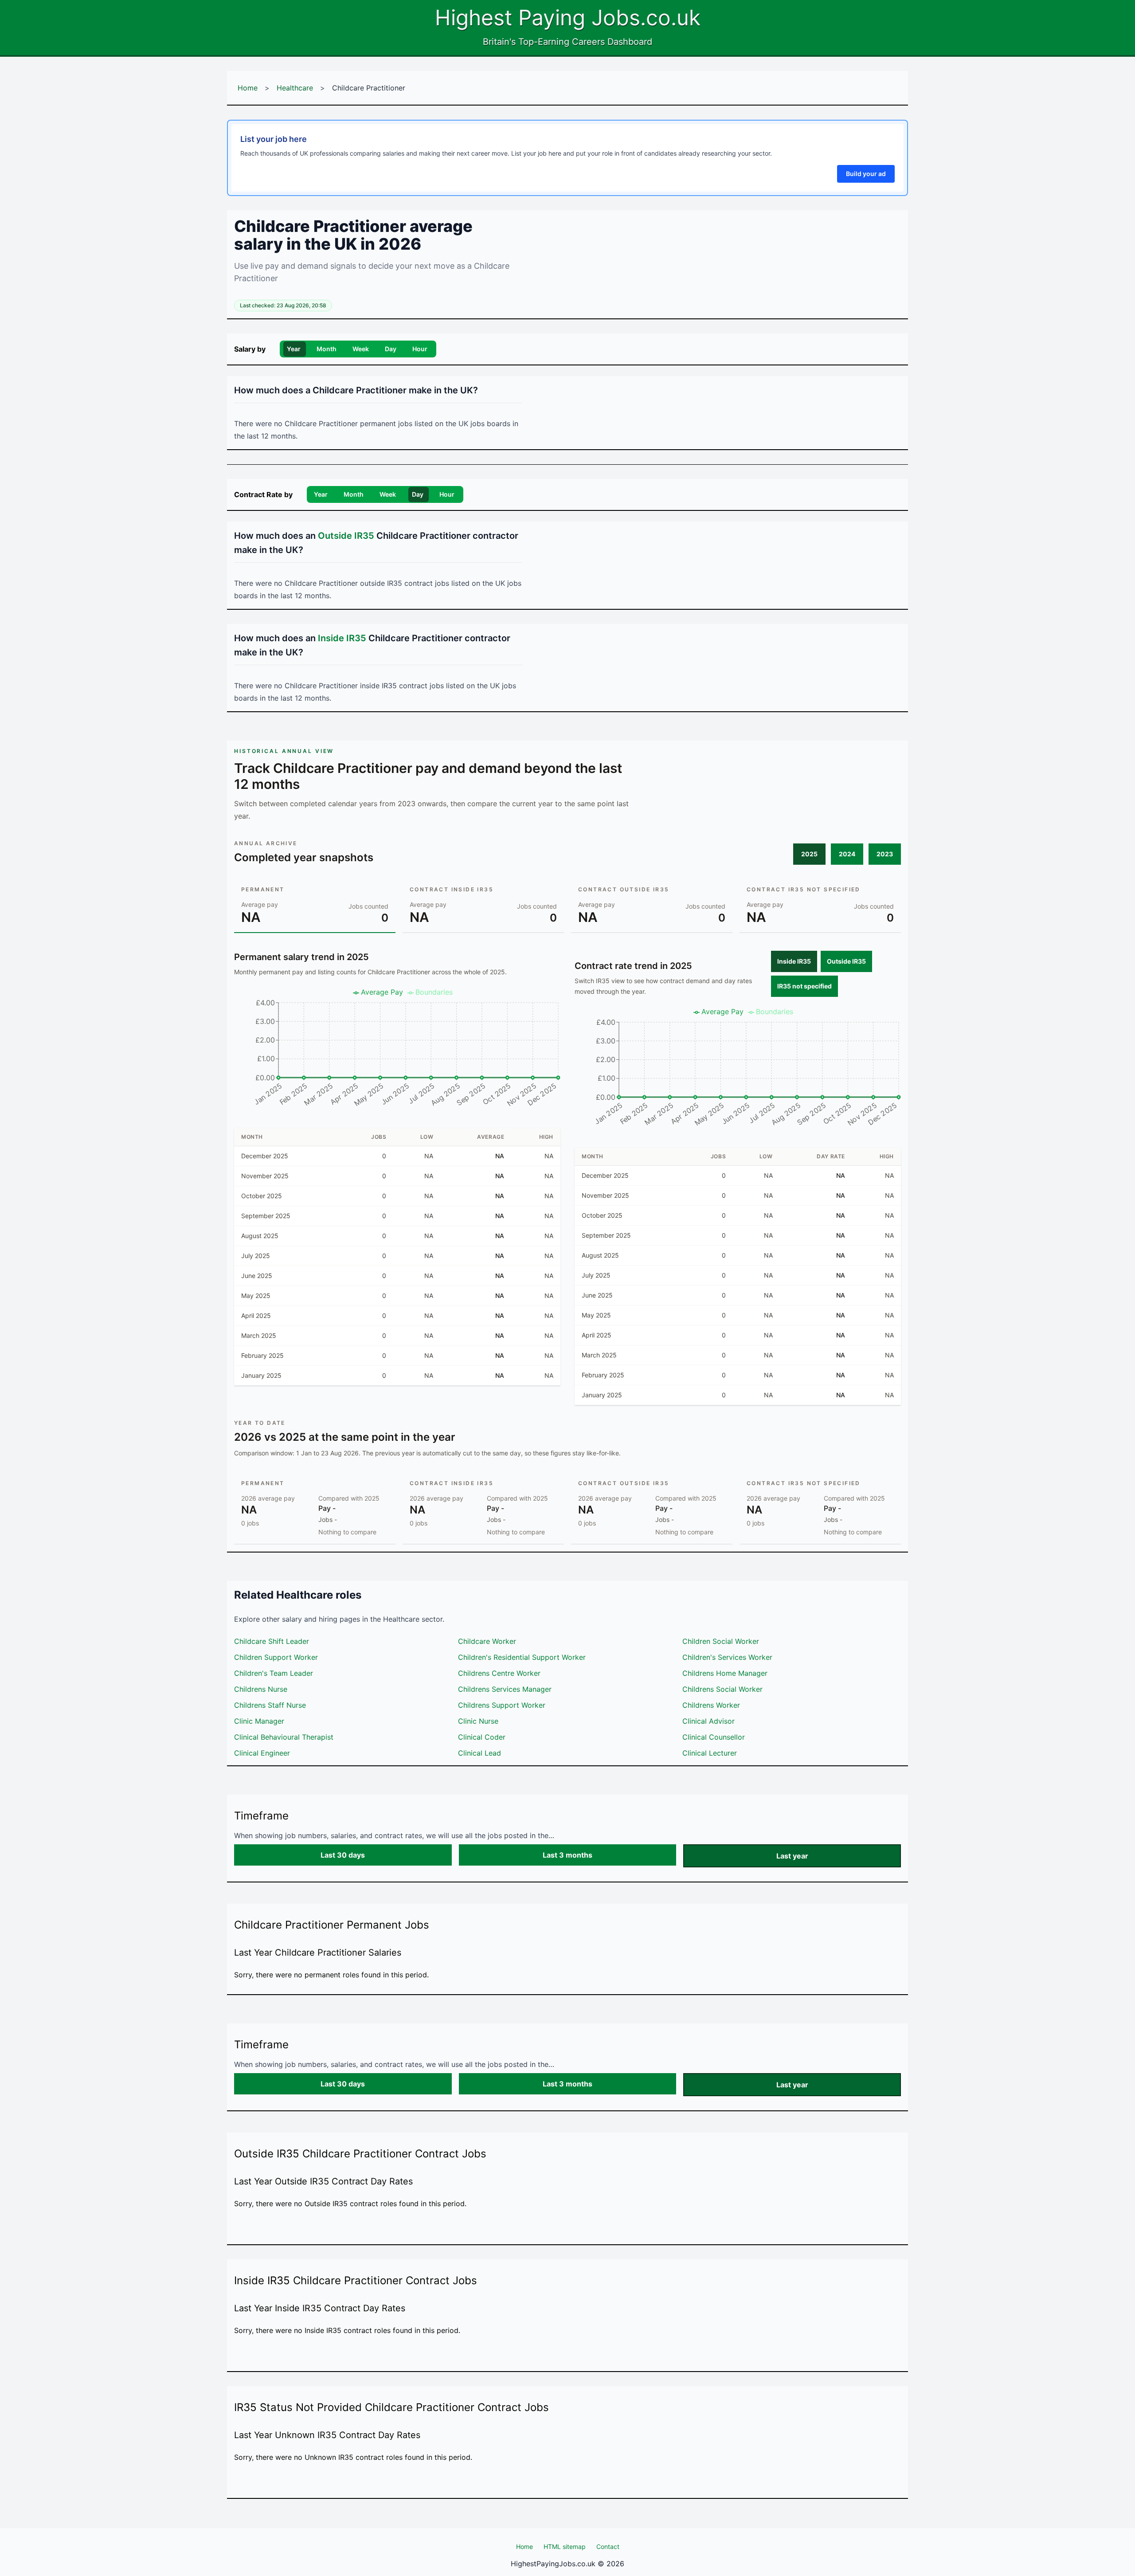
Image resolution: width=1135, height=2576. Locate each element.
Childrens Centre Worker (499, 1673)
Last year (792, 1856)
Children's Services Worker (727, 1657)
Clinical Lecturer (710, 1753)
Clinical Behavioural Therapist (284, 1737)
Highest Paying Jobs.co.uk (568, 18)
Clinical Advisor (708, 1721)
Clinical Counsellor (714, 1737)
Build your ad (866, 174)
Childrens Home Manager (725, 1673)
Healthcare (295, 88)
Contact (608, 2547)
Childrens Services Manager (505, 1689)
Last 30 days (343, 1855)
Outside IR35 (846, 961)
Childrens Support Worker (502, 1705)
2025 (809, 854)
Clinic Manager (259, 1721)
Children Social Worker (721, 1641)
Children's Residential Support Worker (522, 1657)
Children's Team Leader (274, 1673)
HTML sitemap (565, 2547)
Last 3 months (567, 1855)
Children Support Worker (276, 1657)
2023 (885, 854)
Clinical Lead (479, 1753)
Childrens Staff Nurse (270, 1705)
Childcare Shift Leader (272, 1641)
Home (248, 88)
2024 (847, 854)
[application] (397, 1051)
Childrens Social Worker (722, 1689)
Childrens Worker (711, 1705)
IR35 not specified (804, 986)
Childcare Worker (487, 1641)
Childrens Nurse (261, 1689)
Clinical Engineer (262, 1753)
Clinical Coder (482, 1737)
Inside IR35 (794, 961)
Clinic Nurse (478, 1721)
